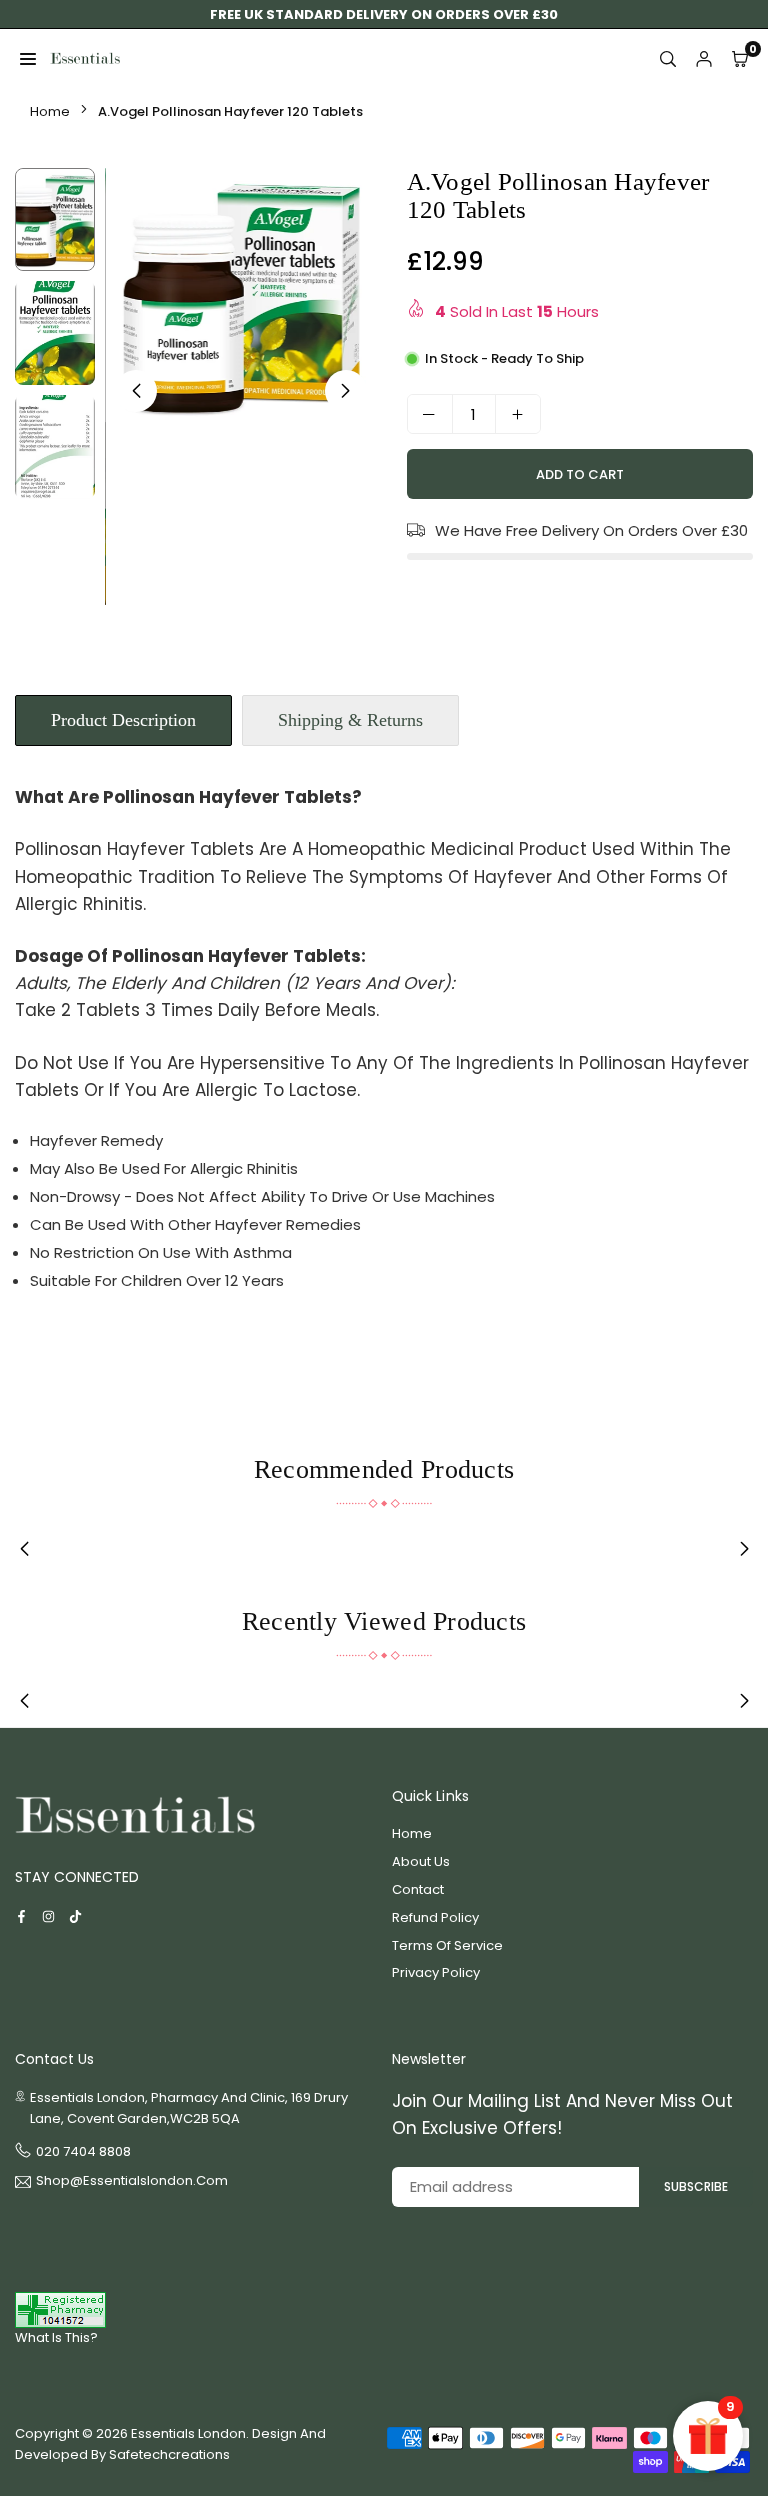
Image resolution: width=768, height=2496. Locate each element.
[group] (241, 295)
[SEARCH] (668, 59)
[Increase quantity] (518, 414)
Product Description (123, 720)
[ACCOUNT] (704, 59)
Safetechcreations (169, 2454)
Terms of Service (447, 1945)
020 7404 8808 (83, 2151)
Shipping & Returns (350, 720)
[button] (346, 391)
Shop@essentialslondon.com (132, 2182)
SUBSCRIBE (696, 2186)
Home (50, 111)
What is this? (56, 2337)
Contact (418, 1889)
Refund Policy (435, 1917)
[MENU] (28, 59)
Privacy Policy (436, 1972)
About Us (421, 1861)
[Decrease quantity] (430, 414)
